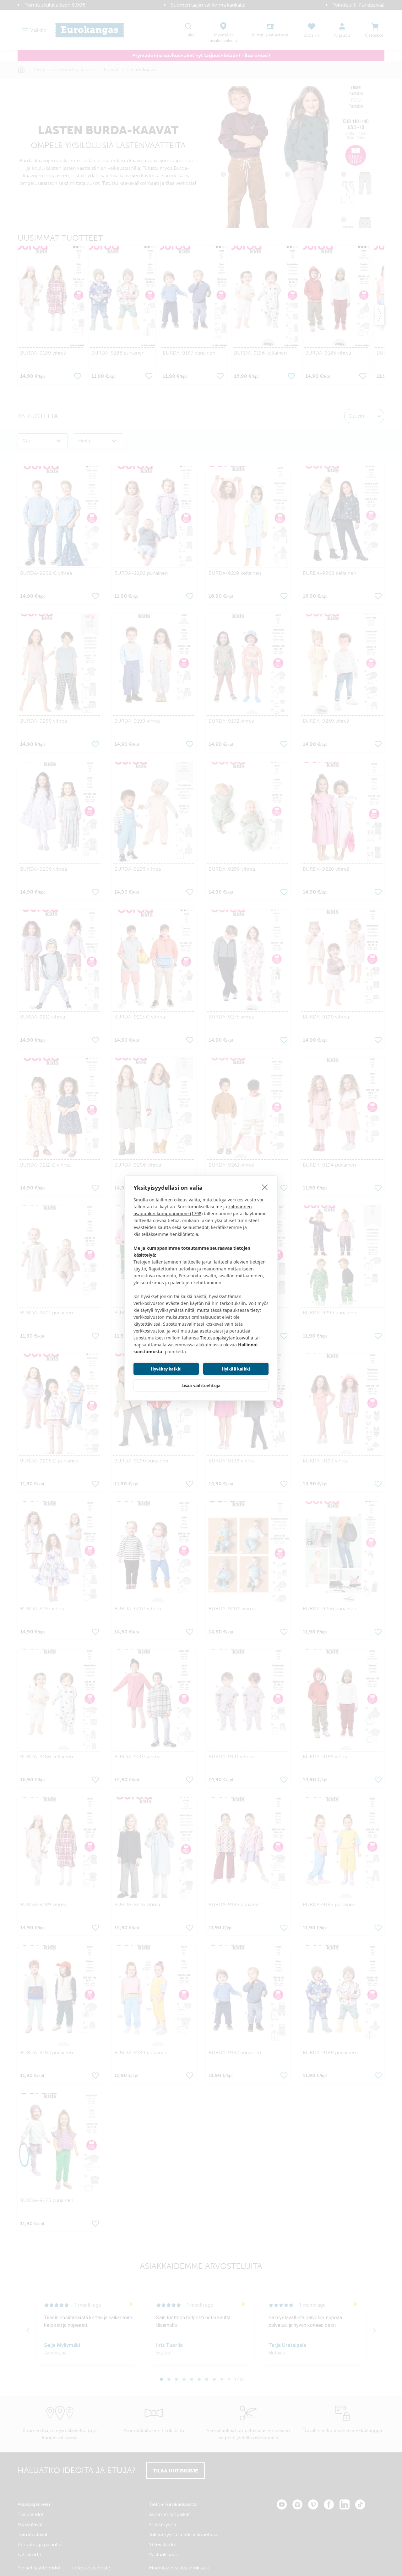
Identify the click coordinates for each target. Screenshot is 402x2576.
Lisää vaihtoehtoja (201, 1386)
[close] (265, 1187)
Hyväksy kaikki (166, 1369)
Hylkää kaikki (236, 1369)
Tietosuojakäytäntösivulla (227, 1338)
